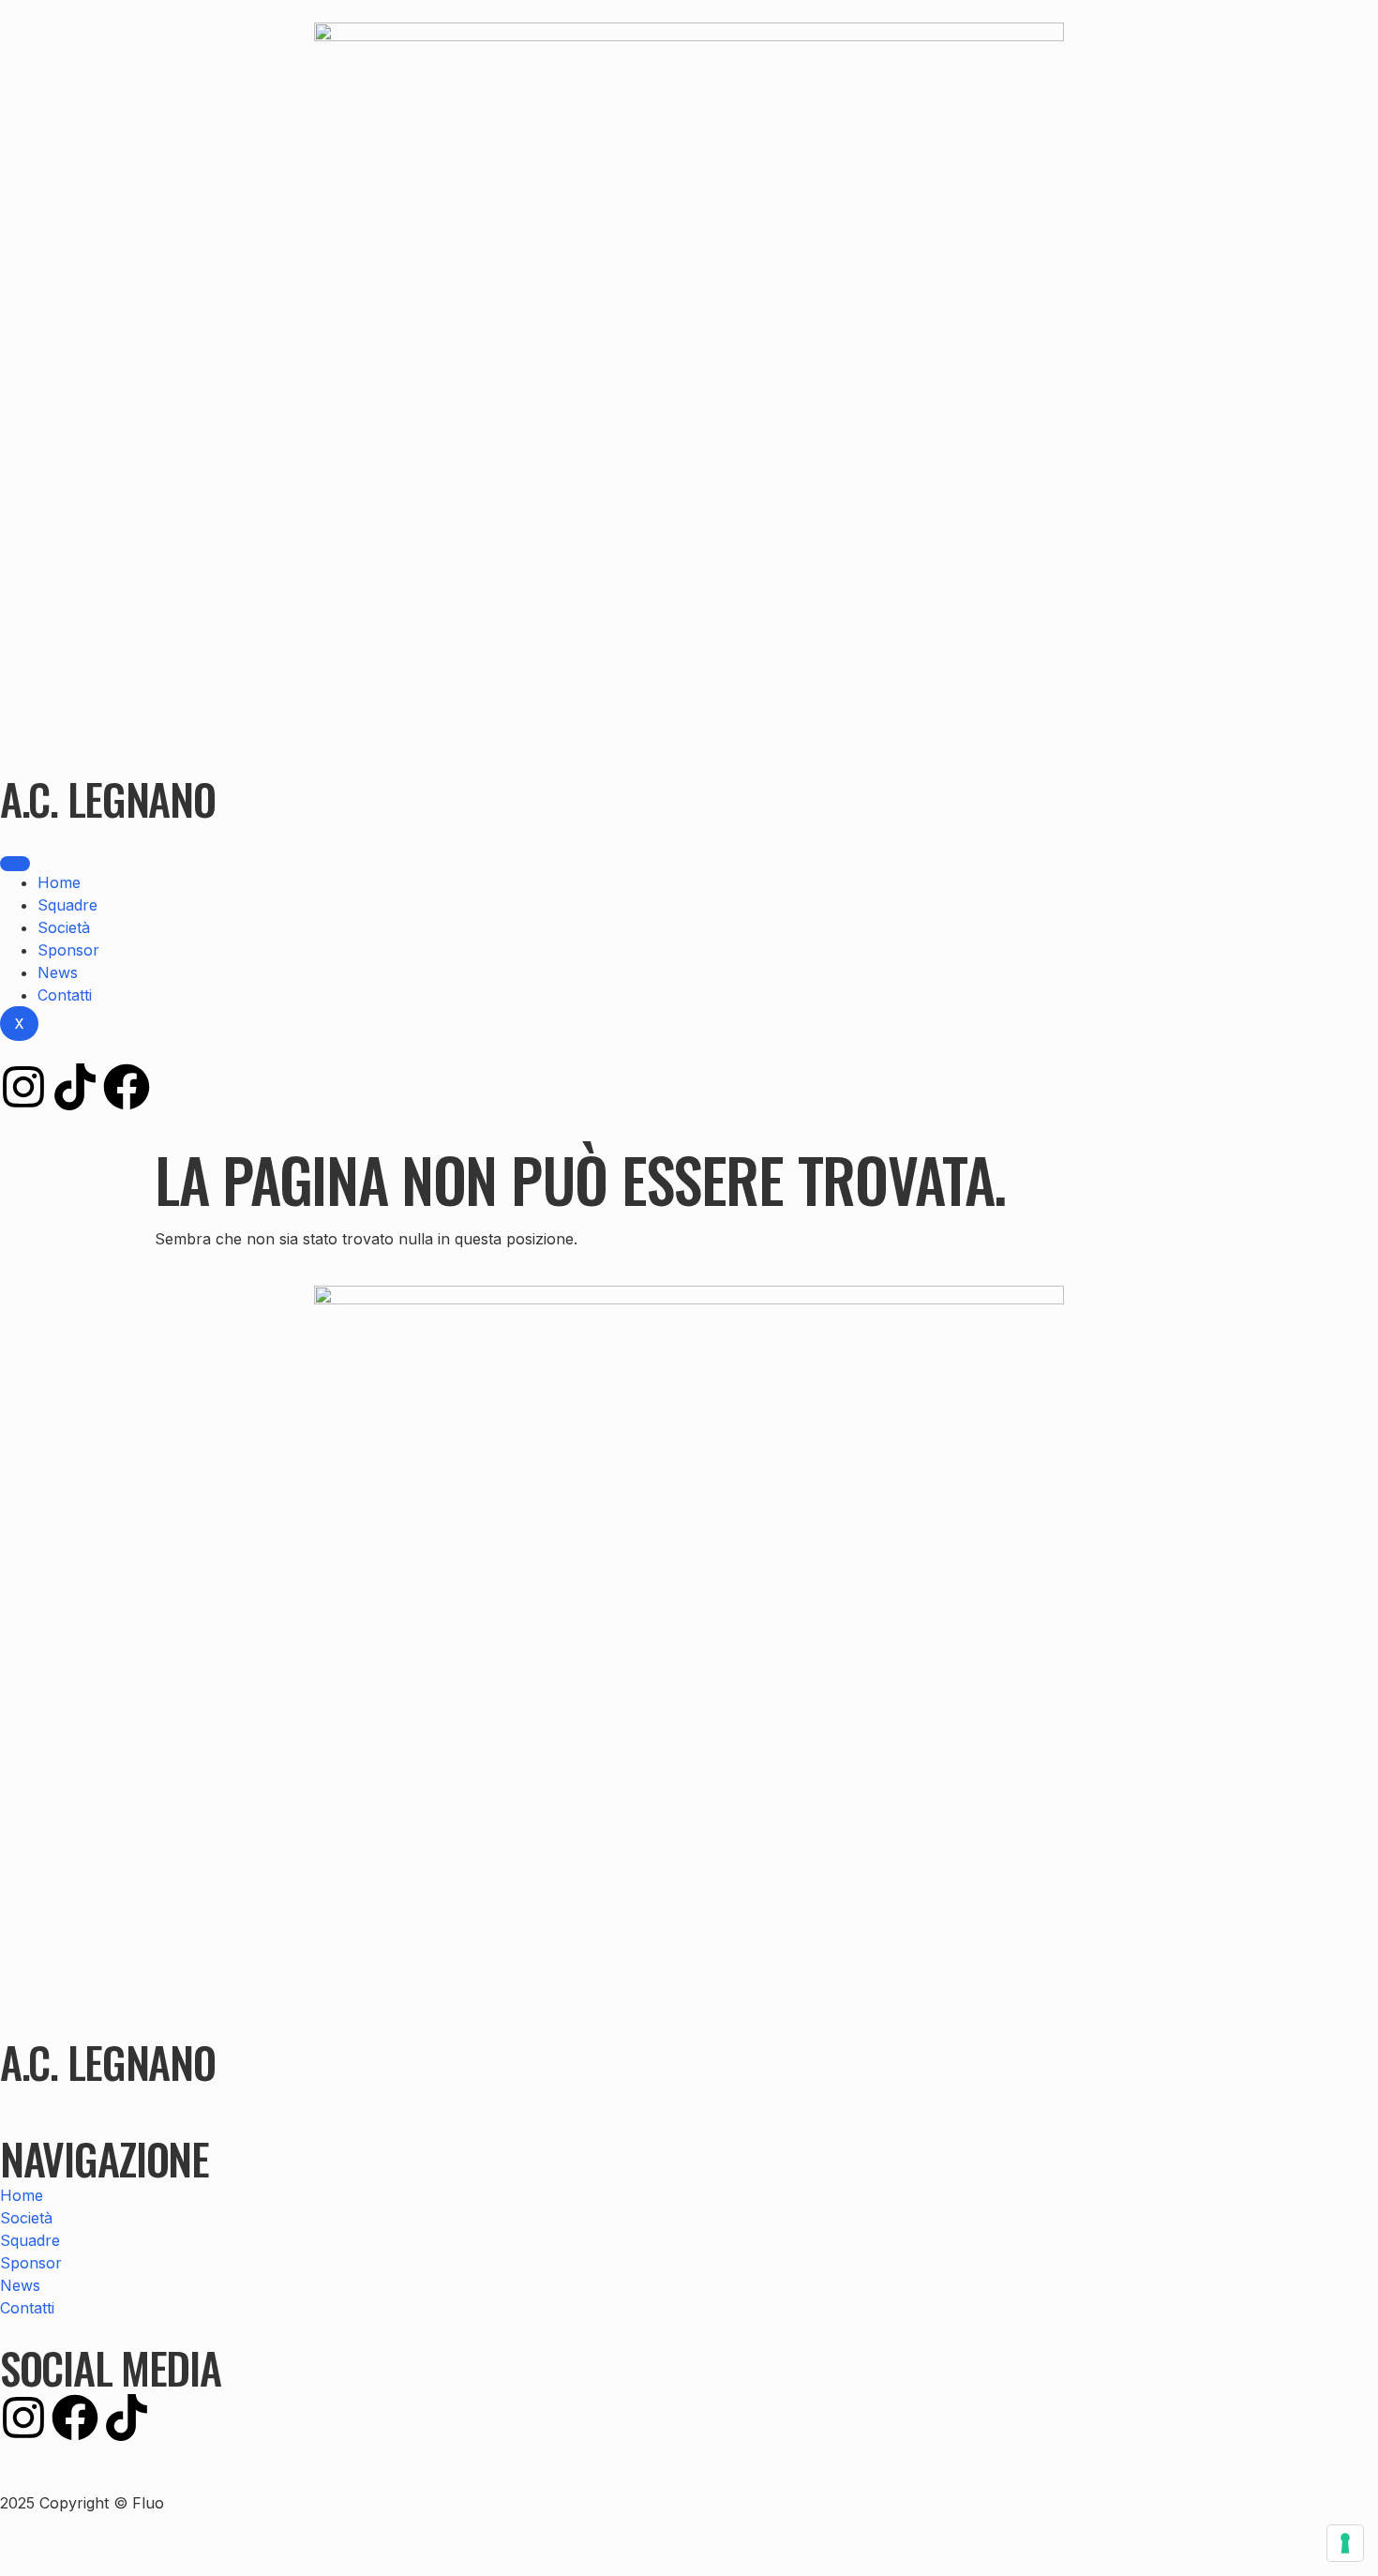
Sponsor (68, 950)
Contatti (65, 995)
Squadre (67, 905)
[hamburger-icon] (15, 864)
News (58, 972)
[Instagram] (23, 1087)
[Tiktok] (75, 1087)
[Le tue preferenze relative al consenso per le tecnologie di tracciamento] (1345, 2543)
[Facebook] (127, 1087)
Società (64, 927)
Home (59, 882)
